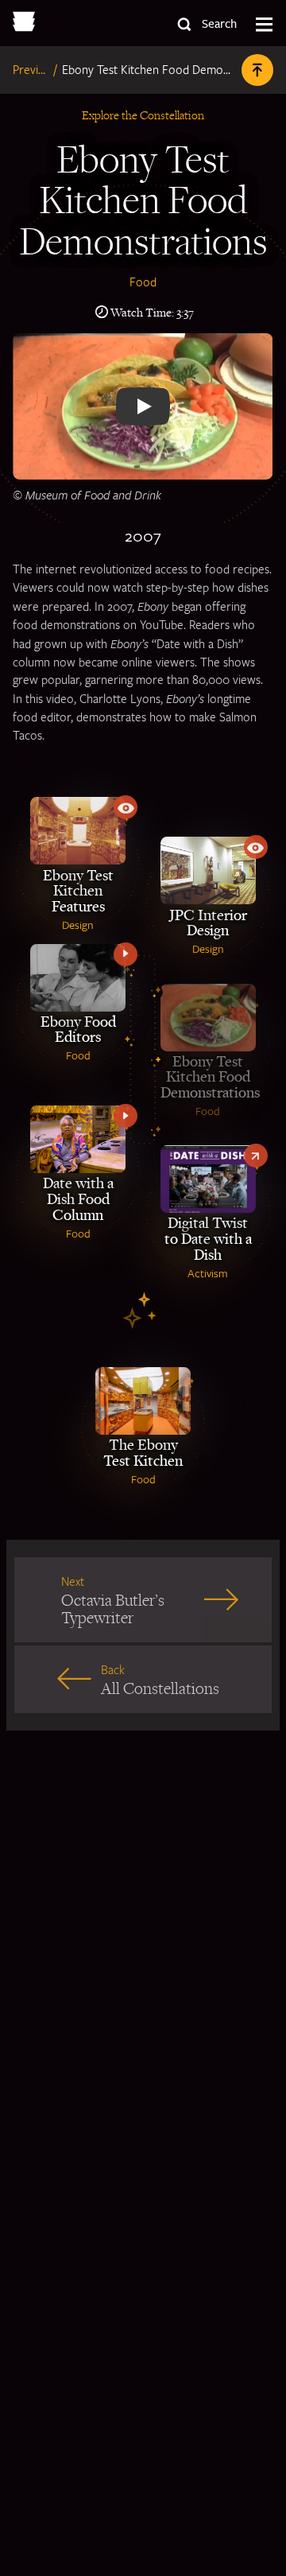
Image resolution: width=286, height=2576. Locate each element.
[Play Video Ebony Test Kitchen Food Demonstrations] (143, 406)
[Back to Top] (257, 70)
